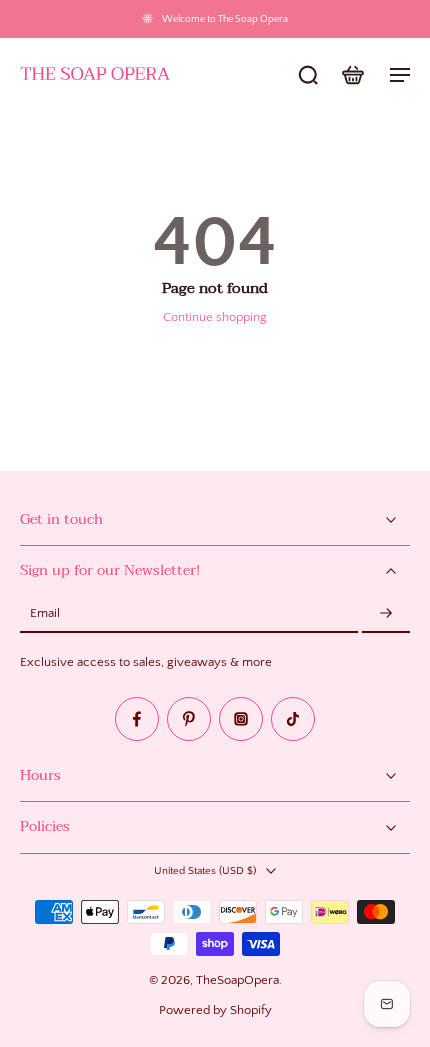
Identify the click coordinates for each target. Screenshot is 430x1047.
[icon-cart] (352, 74)
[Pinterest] (189, 719)
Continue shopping (215, 317)
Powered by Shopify (215, 1010)
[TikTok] (293, 719)
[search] (308, 74)
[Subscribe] (386, 614)
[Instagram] (241, 719)
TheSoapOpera (237, 980)
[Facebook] (137, 719)
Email (45, 614)
